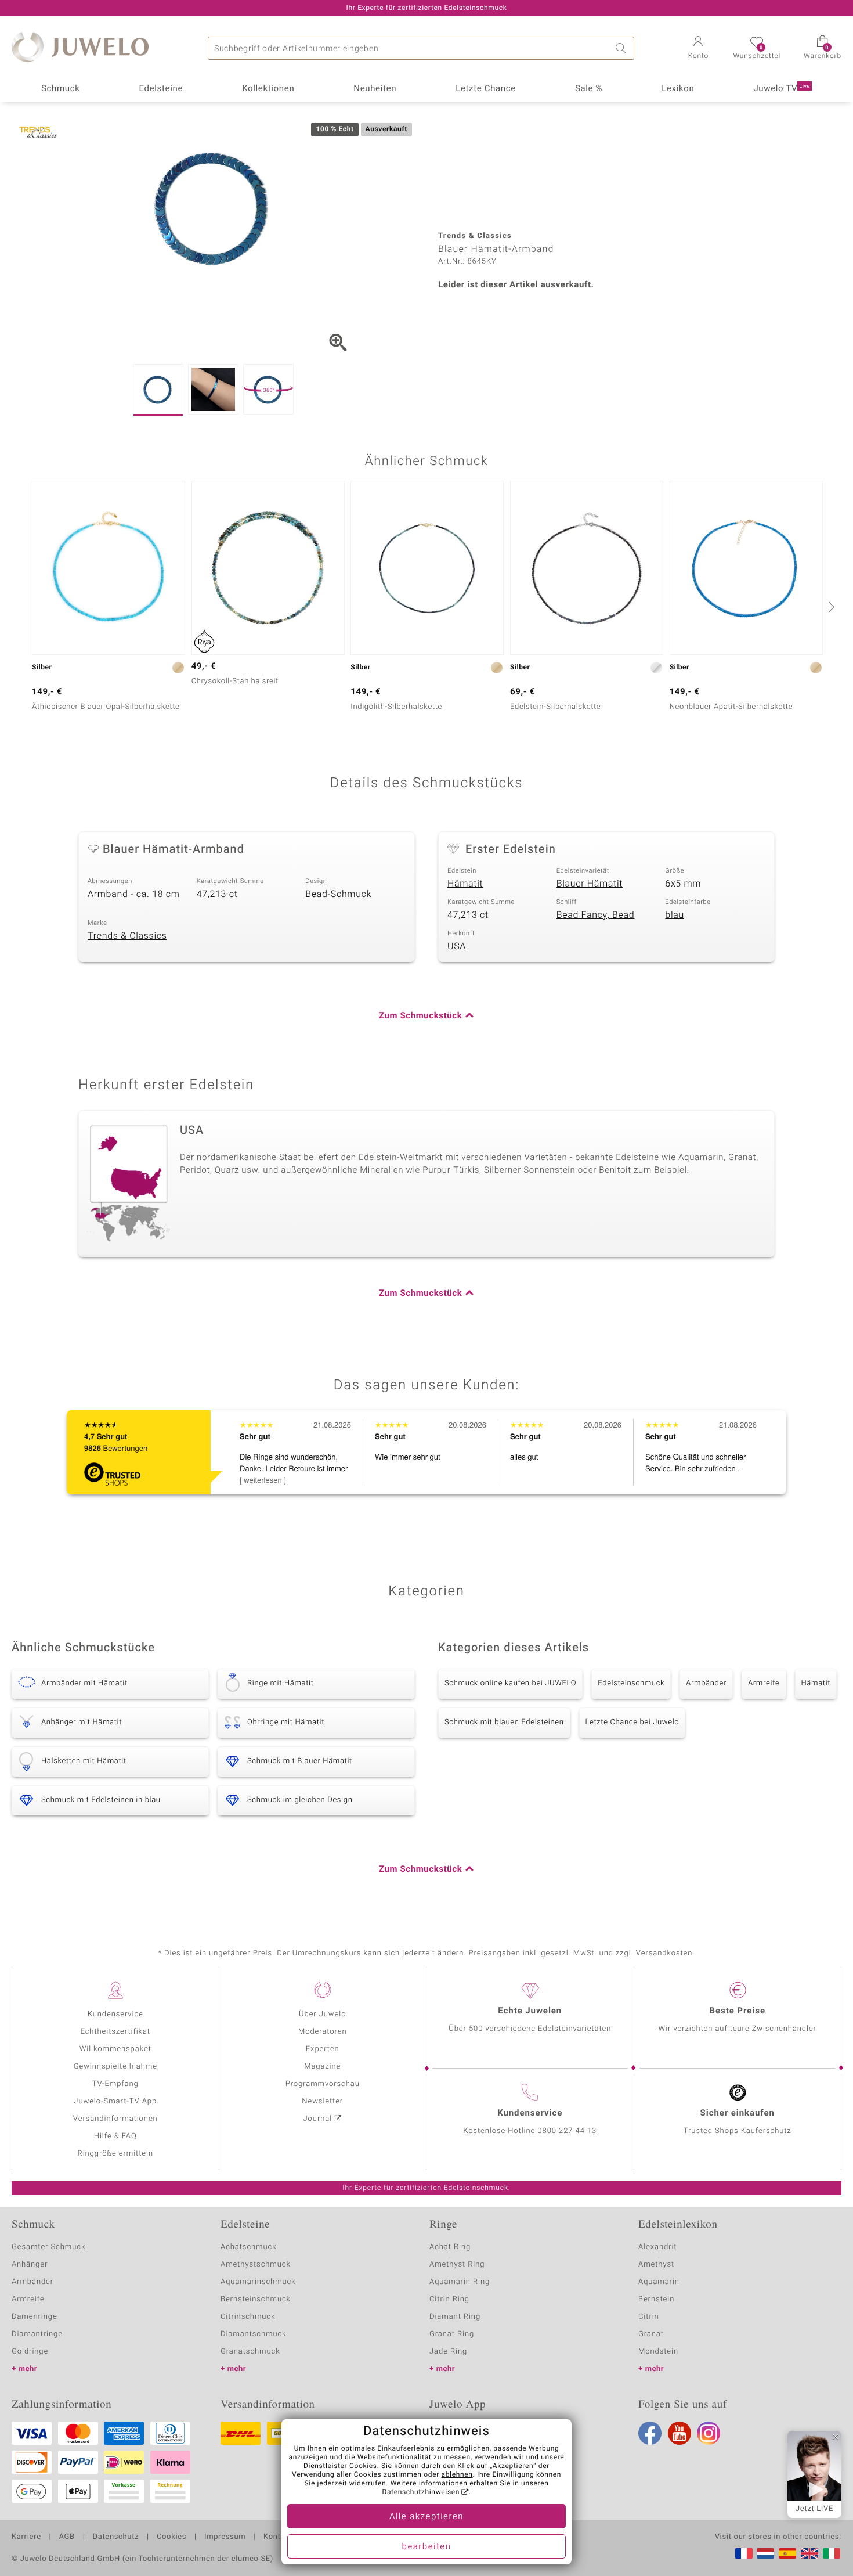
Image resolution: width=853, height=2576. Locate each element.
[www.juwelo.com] (809, 2553)
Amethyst (656, 2265)
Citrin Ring (449, 2299)
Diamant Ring (455, 2317)
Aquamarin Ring (460, 2282)
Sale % (589, 89)
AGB (66, 2537)
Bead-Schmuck (338, 894)
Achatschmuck (249, 2247)
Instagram (709, 2433)
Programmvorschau (323, 2084)
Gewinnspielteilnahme (115, 2067)
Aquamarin (659, 2282)
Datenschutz (116, 2537)
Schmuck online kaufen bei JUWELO (510, 1683)
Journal (318, 2119)
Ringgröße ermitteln (115, 2154)
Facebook (650, 2433)
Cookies (171, 2537)
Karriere (26, 2537)
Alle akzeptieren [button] (426, 2517)
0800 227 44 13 (567, 2131)
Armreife (764, 1683)
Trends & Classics (127, 936)
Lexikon (678, 89)
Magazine (322, 2067)
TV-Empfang (115, 2084)
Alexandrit (657, 2247)
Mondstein (658, 2352)
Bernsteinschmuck (256, 2299)
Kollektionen (268, 89)
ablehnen (457, 2475)
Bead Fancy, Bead (596, 915)
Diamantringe (37, 2334)
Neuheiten (375, 89)
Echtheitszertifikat (115, 2032)
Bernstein (656, 2299)
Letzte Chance (486, 89)
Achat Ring (450, 2247)
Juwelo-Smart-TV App (115, 2101)
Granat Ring (452, 2334)
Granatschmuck (250, 2352)
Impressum (225, 2537)
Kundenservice (115, 2014)
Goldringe (30, 2352)
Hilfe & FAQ (115, 2136)
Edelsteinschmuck (631, 1683)
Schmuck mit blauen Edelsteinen (504, 1722)
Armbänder (706, 1683)
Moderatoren (323, 2032)
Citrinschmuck (248, 2317)
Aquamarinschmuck (258, 2282)
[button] (698, 49)
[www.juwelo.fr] (744, 2553)
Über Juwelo (322, 2014)
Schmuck (60, 89)
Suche (623, 48)
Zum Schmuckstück (420, 1016)
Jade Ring (448, 2352)
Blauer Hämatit (590, 884)
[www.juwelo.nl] (765, 2553)
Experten (323, 2049)
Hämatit (465, 884)
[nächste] (830, 607)
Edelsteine (161, 89)
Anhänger (30, 2265)
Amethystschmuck (256, 2265)
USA (457, 946)
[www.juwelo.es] (787, 2553)
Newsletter (322, 2101)
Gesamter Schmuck (48, 2247)
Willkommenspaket (115, 2049)
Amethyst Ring (457, 2265)
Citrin (649, 2317)
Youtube (679, 2433)
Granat (651, 2334)
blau (675, 915)
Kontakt (278, 2537)
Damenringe (35, 2317)
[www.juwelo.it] (832, 2553)
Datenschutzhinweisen (421, 2492)
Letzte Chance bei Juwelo (632, 1722)
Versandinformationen (115, 2119)
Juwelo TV (782, 89)
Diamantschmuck (253, 2334)
